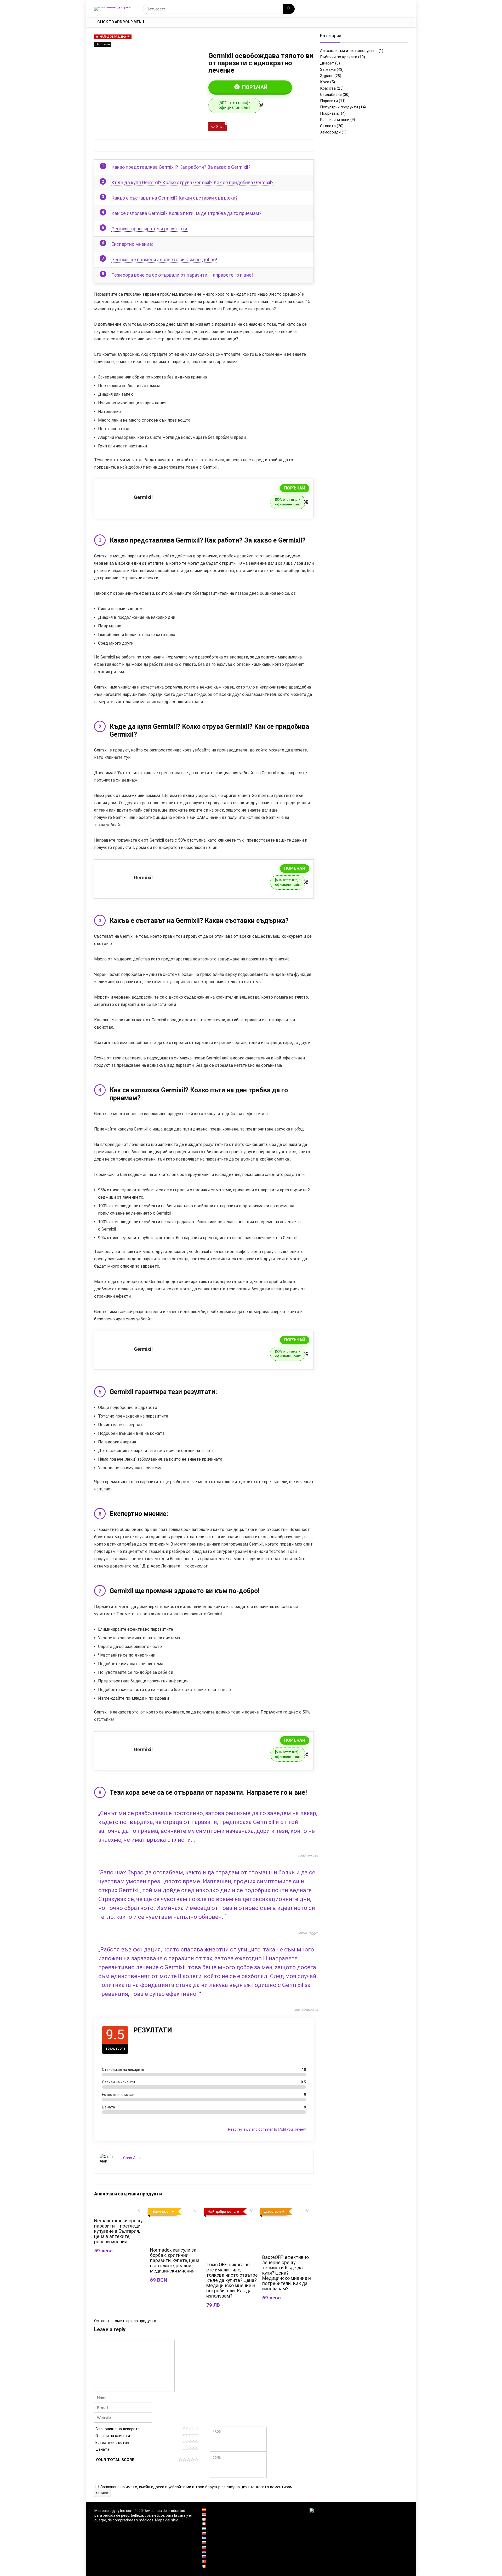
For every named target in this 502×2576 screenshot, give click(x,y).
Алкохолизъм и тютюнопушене (349, 51)
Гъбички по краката (339, 57)
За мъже (328, 69)
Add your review (293, 2129)
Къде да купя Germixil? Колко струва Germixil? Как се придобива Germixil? (192, 182)
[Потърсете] (289, 9)
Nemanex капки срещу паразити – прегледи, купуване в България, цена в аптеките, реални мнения (118, 2231)
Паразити (103, 44)
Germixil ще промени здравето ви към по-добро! (164, 260)
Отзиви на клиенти (113, 2436)
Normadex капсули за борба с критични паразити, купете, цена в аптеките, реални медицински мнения (175, 2260)
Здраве (327, 76)
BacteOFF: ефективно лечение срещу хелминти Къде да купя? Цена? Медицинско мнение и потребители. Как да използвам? (287, 2273)
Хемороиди (330, 132)
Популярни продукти (339, 107)
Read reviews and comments (253, 2129)
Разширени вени (335, 120)
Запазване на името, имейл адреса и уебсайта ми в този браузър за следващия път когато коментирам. (197, 2487)
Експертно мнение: (132, 244)
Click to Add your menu (121, 22)
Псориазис (330, 113)
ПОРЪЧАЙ (254, 87)
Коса (325, 82)
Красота (328, 88)
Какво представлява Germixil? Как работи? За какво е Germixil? (181, 167)
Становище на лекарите (118, 2429)
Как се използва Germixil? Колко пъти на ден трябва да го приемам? (186, 213)
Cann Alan (132, 2158)
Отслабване (331, 95)
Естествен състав (112, 2443)
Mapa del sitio (167, 2520)
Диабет (327, 63)
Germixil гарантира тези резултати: (150, 229)
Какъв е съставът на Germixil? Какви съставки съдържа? (175, 198)
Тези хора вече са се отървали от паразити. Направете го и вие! (182, 275)
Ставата (328, 126)
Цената (102, 2449)
